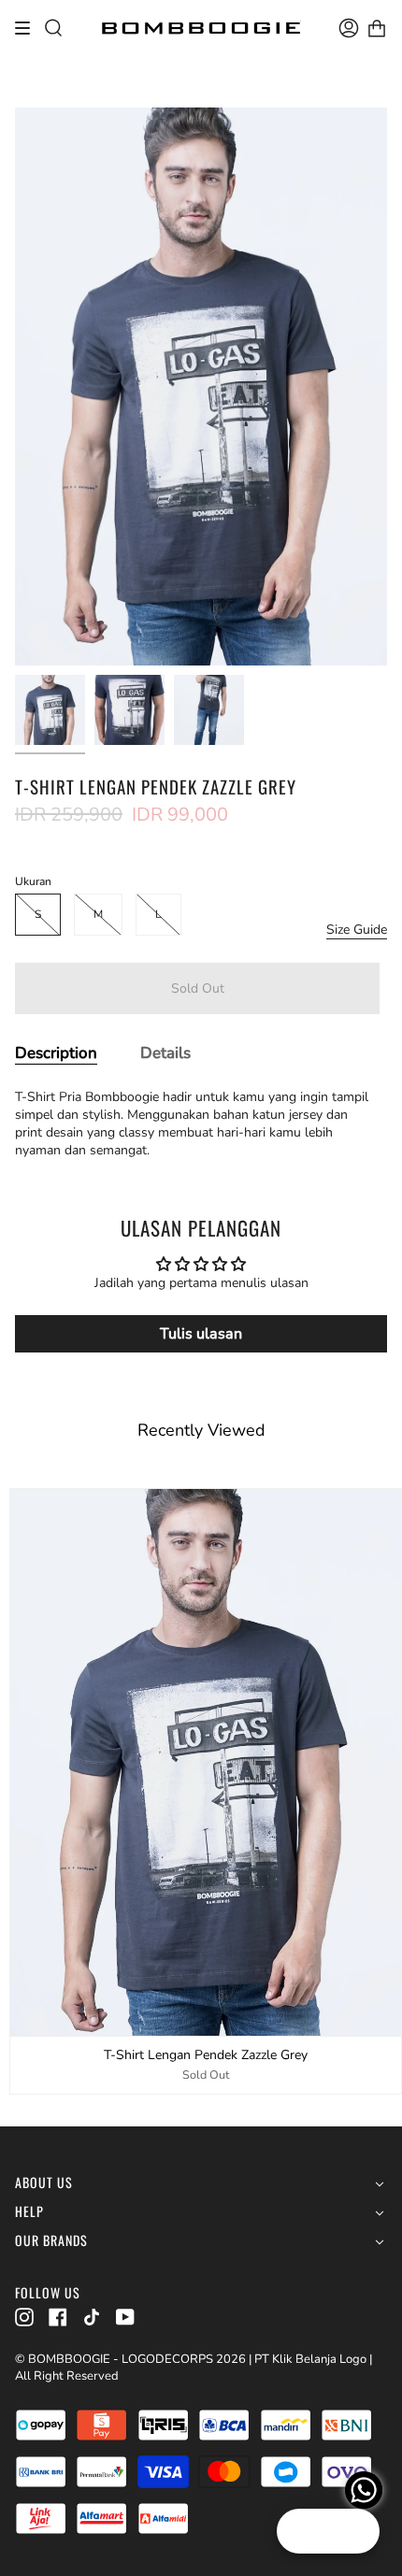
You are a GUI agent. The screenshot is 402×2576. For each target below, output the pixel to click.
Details (165, 1053)
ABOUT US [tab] (44, 2183)
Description (56, 1053)
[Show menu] (29, 28)
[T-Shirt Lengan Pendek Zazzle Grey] (50, 710)
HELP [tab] (29, 2212)
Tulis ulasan (201, 1334)
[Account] (349, 28)
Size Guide (357, 930)
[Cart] (377, 28)
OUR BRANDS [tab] (51, 2241)
